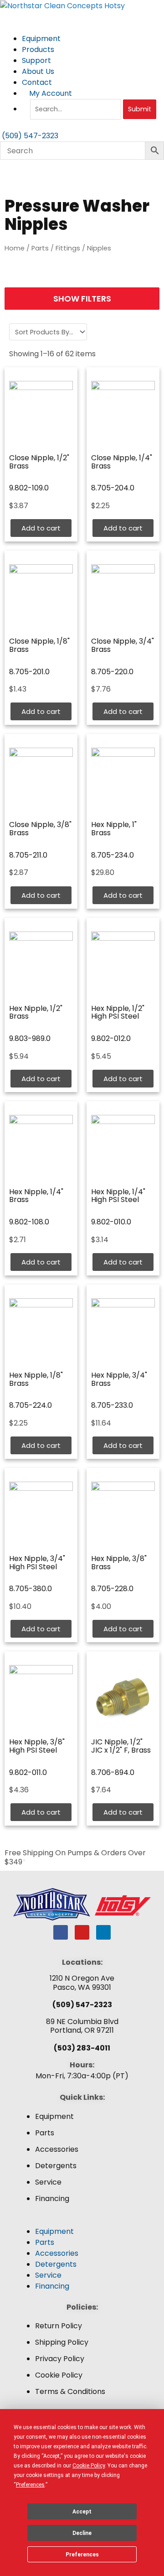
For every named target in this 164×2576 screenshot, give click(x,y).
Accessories (57, 2149)
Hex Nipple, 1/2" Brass (36, 1012)
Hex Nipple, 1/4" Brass (36, 1196)
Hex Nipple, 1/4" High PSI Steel (118, 1196)
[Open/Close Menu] (82, 17)
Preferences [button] (30, 2485)
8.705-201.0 (29, 672)
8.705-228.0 (112, 1589)
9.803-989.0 (30, 1038)
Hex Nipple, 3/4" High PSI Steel (37, 1563)
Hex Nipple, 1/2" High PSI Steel (118, 1012)
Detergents (56, 2166)
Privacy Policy (60, 2359)
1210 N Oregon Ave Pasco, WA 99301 (82, 1983)
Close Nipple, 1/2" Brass (39, 462)
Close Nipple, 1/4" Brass (122, 462)
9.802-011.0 (28, 1772)
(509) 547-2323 (82, 2005)
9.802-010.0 (111, 1222)
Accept (82, 2512)
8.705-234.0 (113, 855)
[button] (82, 2221)
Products (39, 49)
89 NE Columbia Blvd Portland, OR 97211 (82, 2026)
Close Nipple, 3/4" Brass (123, 645)
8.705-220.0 (112, 672)
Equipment (42, 39)
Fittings (68, 248)
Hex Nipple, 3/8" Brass (119, 1563)
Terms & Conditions (70, 2391)
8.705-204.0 (113, 488)
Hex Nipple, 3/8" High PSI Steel (37, 1746)
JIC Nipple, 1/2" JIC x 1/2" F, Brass (121, 1746)
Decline (82, 2533)
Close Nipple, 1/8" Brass (39, 645)
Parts (40, 248)
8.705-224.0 (31, 1405)
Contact (37, 82)
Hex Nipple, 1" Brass (114, 829)
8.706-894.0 (113, 1772)
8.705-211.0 (28, 855)
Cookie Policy (59, 2375)
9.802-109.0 (29, 488)
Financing (52, 2199)
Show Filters (82, 299)
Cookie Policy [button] (89, 2466)
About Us (39, 71)
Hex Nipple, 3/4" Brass (119, 1379)
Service (48, 2182)
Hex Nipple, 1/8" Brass (36, 1379)
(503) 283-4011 (82, 2048)
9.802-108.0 (29, 1222)
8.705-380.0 (31, 1589)
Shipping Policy (62, 2342)
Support (37, 60)
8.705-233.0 (112, 1405)
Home (15, 248)
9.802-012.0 (111, 1038)
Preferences (82, 2555)
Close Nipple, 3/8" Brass (40, 829)
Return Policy (59, 2326)
